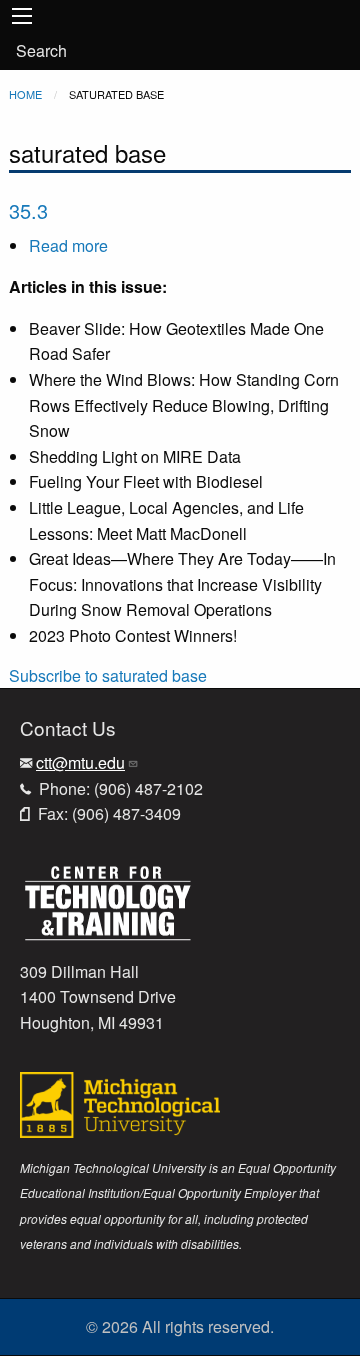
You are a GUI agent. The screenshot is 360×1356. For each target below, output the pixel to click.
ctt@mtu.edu (80, 762)
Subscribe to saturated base (108, 675)
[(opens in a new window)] (107, 900)
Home (25, 94)
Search (41, 50)
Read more (68, 245)
